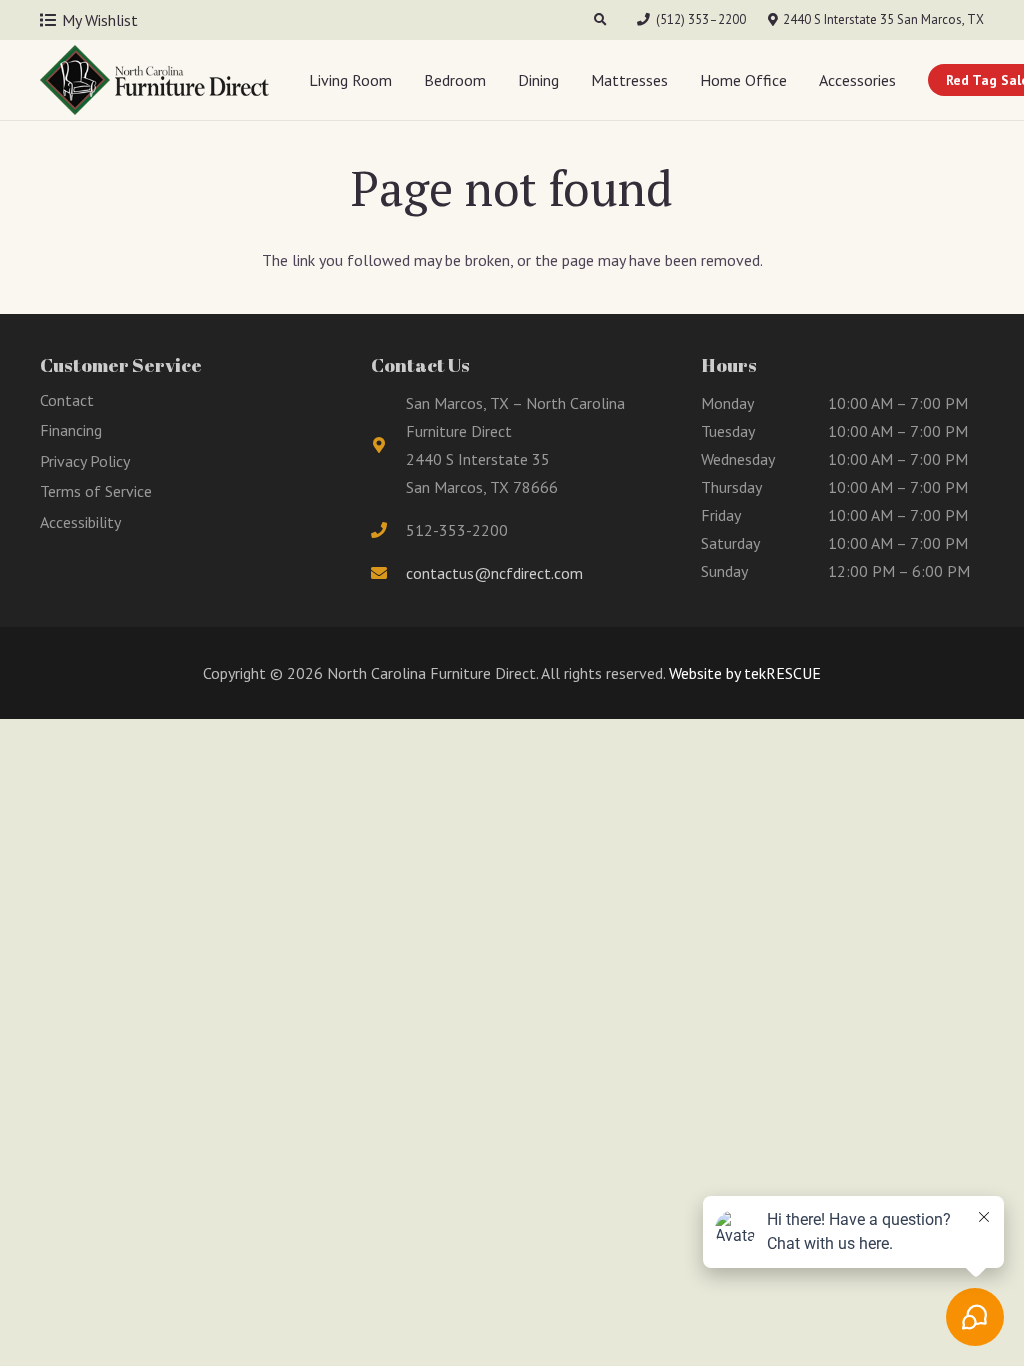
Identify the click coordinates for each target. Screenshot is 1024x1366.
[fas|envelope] (389, 573)
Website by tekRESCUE (743, 673)
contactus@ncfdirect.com (494, 573)
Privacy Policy (85, 461)
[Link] (154, 80)
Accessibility (80, 522)
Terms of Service (96, 491)
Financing (71, 430)
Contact (67, 400)
